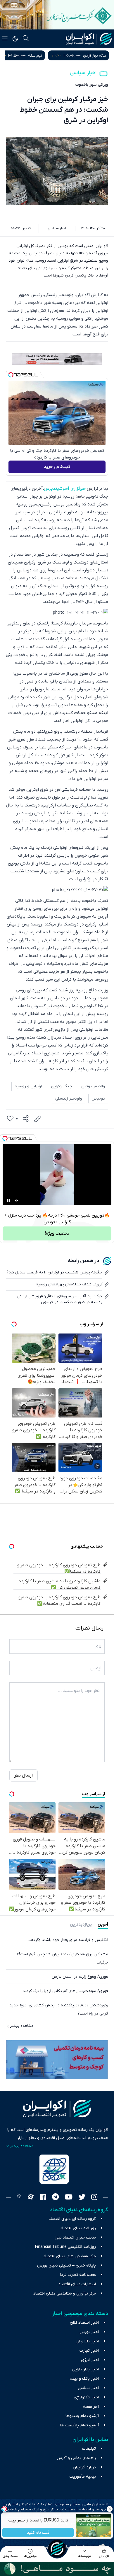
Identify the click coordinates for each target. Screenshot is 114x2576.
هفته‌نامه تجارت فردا (78, 2275)
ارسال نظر (24, 1775)
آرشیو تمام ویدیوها (82, 2416)
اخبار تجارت (89, 2351)
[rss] (19, 2198)
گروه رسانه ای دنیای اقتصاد (72, 2219)
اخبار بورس (89, 2332)
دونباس (98, 1099)
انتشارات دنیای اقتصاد (77, 2284)
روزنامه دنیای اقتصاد (78, 2228)
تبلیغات (89, 2449)
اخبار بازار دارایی (85, 2369)
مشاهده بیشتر (22, 2026)
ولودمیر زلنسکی (69, 1099)
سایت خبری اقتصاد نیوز (75, 2238)
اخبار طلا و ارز (87, 2341)
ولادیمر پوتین (93, 1086)
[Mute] (17, 1200)
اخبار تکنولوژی (86, 2397)
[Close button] (110, 2509)
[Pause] (8, 1200)
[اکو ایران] (89, 39)
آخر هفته (91, 2407)
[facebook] (43, 2198)
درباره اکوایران (84, 2467)
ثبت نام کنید (38, 2533)
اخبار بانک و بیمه (84, 2379)
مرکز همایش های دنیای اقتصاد (70, 2256)
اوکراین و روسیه (28, 1086)
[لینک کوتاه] (37, 1119)
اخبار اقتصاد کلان (84, 2323)
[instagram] (94, 2198)
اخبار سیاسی (83, 73)
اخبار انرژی (90, 2360)
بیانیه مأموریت (83, 2477)
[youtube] (69, 2198)
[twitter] (82, 2198)
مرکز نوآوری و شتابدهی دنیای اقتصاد (65, 2294)
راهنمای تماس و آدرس (76, 2458)
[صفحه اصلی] (57, 2549)
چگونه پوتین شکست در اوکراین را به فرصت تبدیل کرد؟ (55, 1272)
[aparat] (31, 2198)
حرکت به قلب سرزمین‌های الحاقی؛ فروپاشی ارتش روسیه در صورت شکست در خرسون (60, 1299)
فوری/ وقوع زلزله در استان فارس (80, 1977)
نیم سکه (99, 56)
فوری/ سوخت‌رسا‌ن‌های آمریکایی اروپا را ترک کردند (65, 1991)
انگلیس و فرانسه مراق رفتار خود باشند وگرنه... (68, 1940)
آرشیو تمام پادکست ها (79, 2425)
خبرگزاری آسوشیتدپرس (65, 489)
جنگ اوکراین (62, 1086)
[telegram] (55, 2198)
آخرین (103, 1925)
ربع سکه (44, 56)
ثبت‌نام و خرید (57, 467)
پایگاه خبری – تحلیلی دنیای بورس (66, 2266)
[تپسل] (11, 375)
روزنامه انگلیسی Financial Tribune (65, 2247)
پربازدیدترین (81, 1925)
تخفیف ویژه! (57, 1233)
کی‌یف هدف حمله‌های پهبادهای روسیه (69, 1284)
